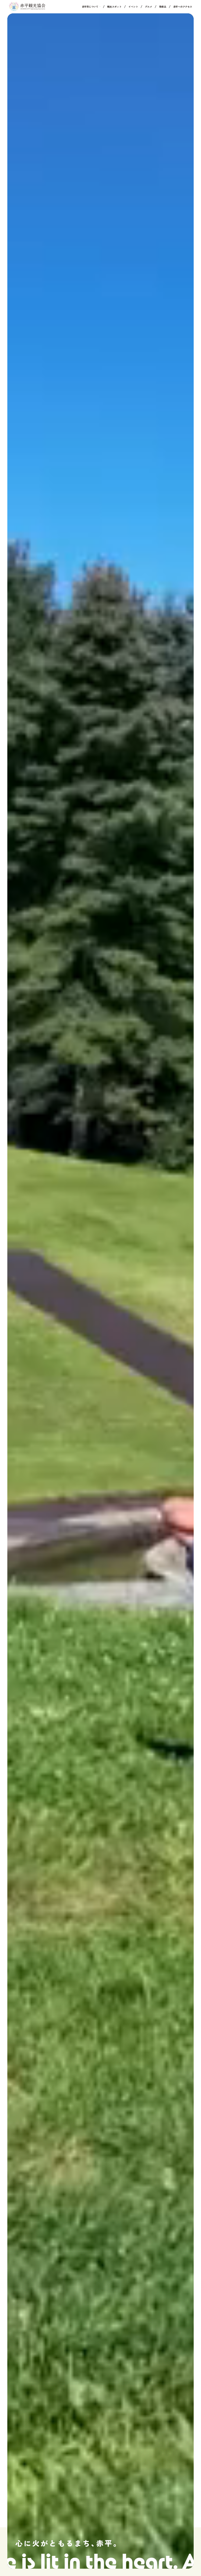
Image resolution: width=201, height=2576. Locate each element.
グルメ (149, 7)
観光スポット (114, 7)
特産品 (163, 7)
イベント (133, 7)
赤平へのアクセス (183, 7)
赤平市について (90, 7)
